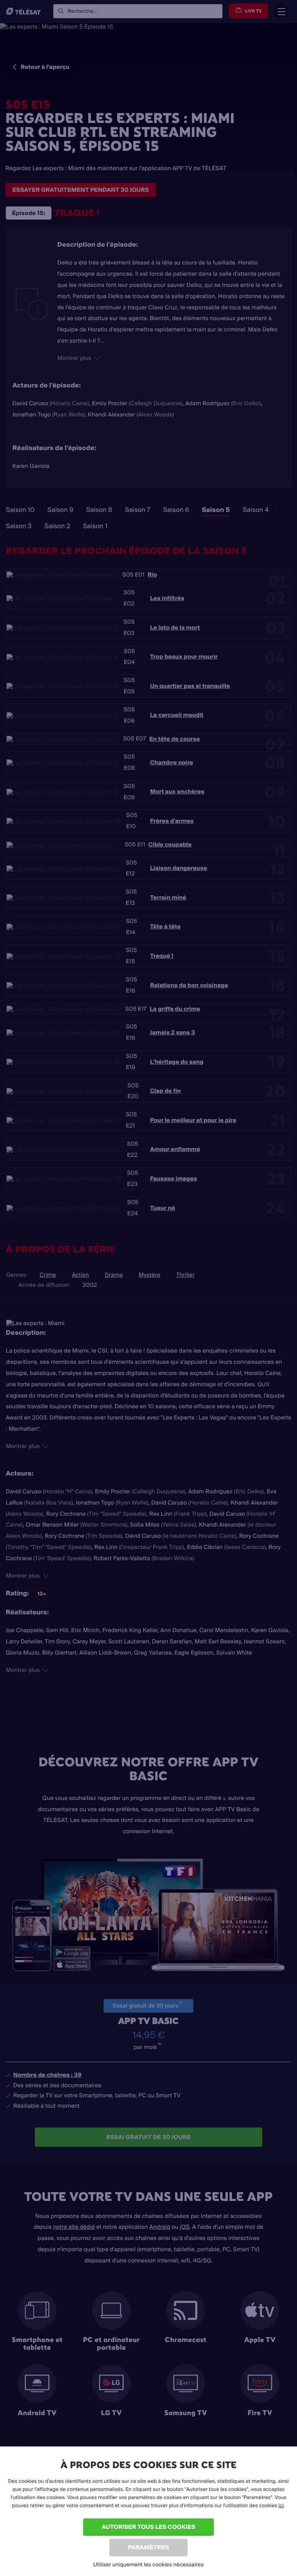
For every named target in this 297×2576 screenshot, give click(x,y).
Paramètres (148, 2547)
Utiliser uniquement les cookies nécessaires (148, 2564)
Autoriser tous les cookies (148, 2527)
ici (281, 2506)
